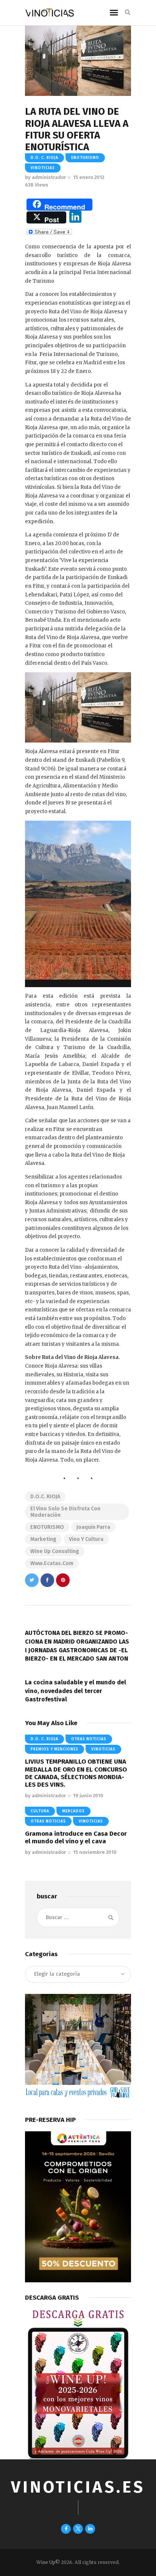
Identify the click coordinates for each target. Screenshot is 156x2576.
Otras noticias (89, 1739)
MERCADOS (73, 1811)
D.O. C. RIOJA (44, 158)
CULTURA (40, 1811)
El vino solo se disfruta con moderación (65, 1512)
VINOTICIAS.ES (78, 2487)
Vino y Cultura (86, 1539)
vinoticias (43, 168)
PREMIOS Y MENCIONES (55, 1749)
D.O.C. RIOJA (45, 1497)
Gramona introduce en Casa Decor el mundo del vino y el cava (76, 1837)
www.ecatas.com (52, 1563)
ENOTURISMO (85, 158)
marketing (43, 1539)
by (45, 177)
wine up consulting (55, 1551)
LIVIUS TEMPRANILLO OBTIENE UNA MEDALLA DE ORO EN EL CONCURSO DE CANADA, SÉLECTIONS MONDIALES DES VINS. (76, 1773)
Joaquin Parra (93, 1527)
